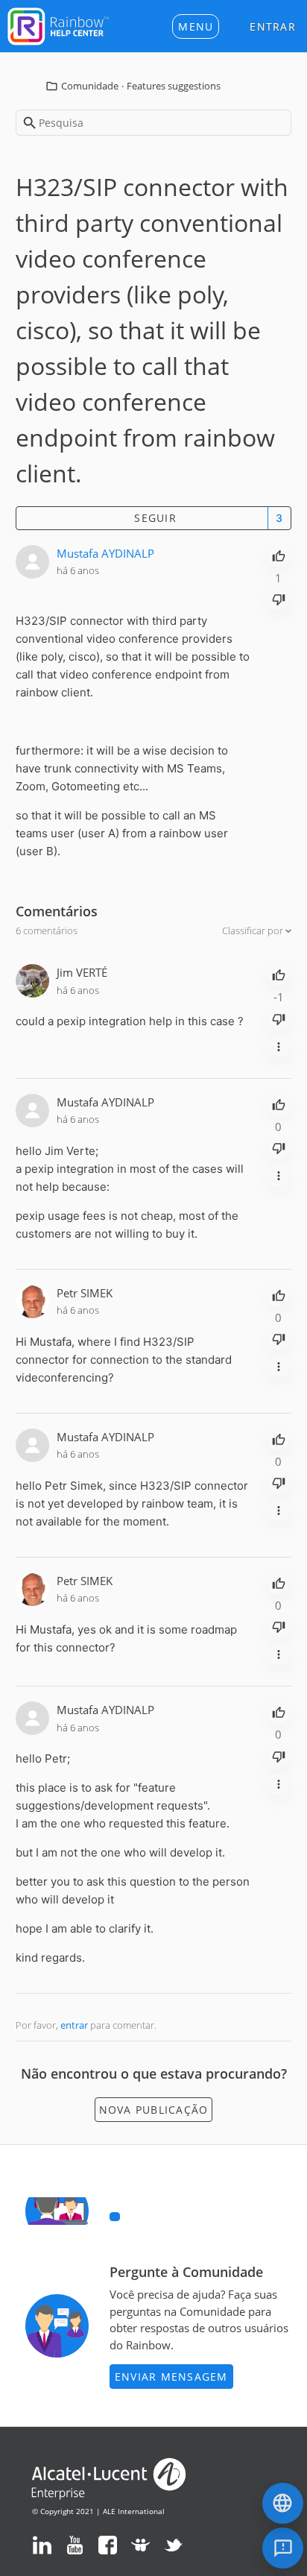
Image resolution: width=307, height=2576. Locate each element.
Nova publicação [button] (154, 2110)
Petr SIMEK (85, 1293)
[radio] (279, 555)
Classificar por (254, 930)
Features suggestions (174, 86)
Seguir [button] (155, 518)
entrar (74, 2025)
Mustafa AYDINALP (105, 553)
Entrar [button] (273, 26)
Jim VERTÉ (82, 972)
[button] (196, 26)
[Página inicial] (58, 25)
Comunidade (90, 86)
